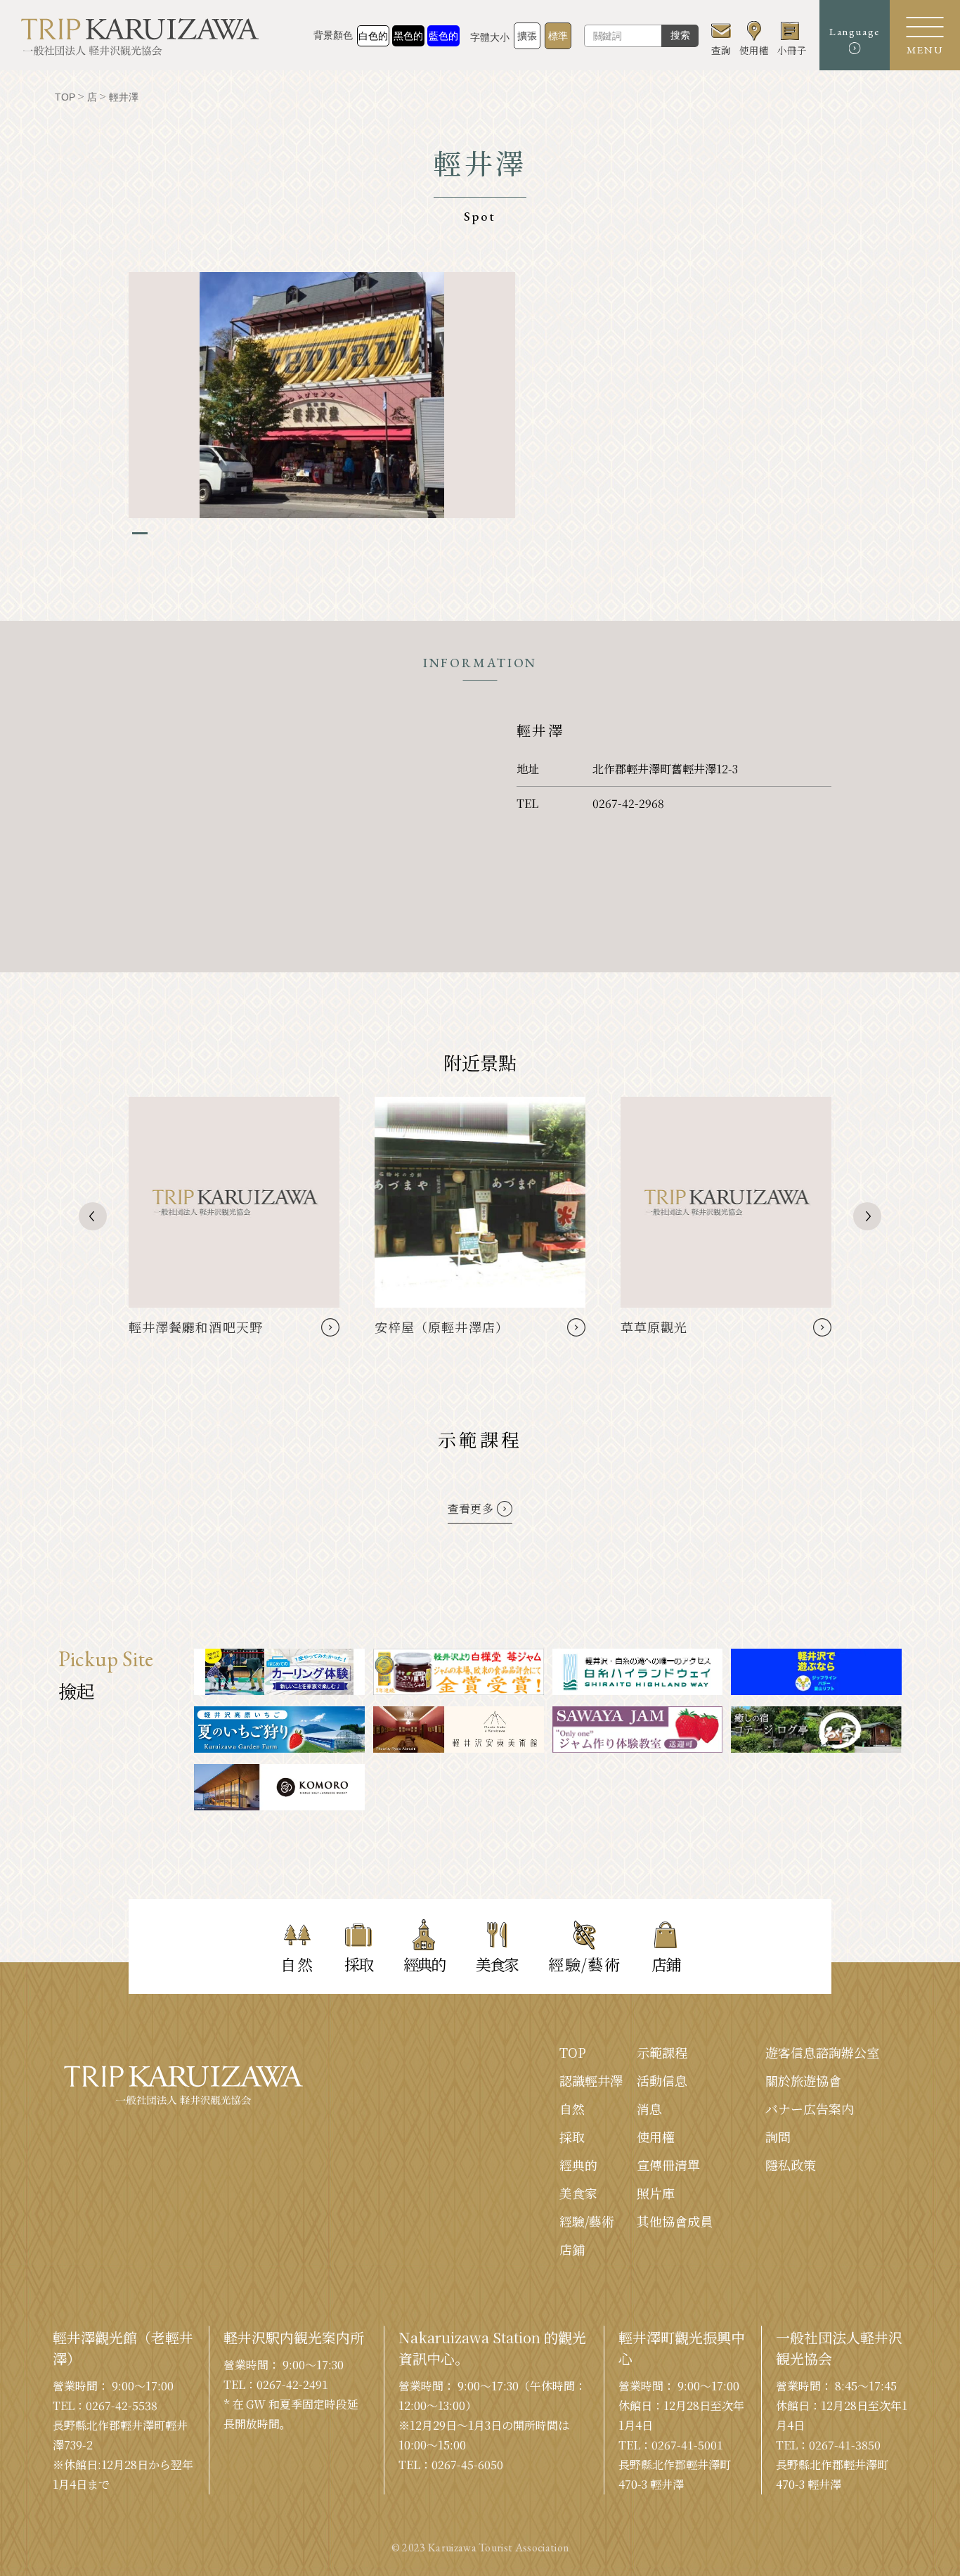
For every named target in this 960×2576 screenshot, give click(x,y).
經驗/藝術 (587, 2221)
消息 (649, 2108)
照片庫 (656, 2193)
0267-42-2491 (292, 2384)
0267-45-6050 (467, 2465)
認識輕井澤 (591, 2080)
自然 (572, 2108)
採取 (572, 2137)
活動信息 (662, 2080)
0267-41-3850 (845, 2445)
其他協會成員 (675, 2221)
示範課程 (662, 2052)
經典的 (578, 2165)
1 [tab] (140, 533)
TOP (573, 2052)
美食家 (578, 2193)
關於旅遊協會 (803, 2080)
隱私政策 (791, 2165)
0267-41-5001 (687, 2445)
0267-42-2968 (628, 803)
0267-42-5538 (122, 2406)
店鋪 (572, 2249)
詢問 (778, 2137)
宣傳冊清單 (668, 2165)
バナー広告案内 (810, 2108)
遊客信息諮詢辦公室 (822, 2052)
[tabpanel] (322, 395)
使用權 (656, 2137)
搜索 (680, 35)
